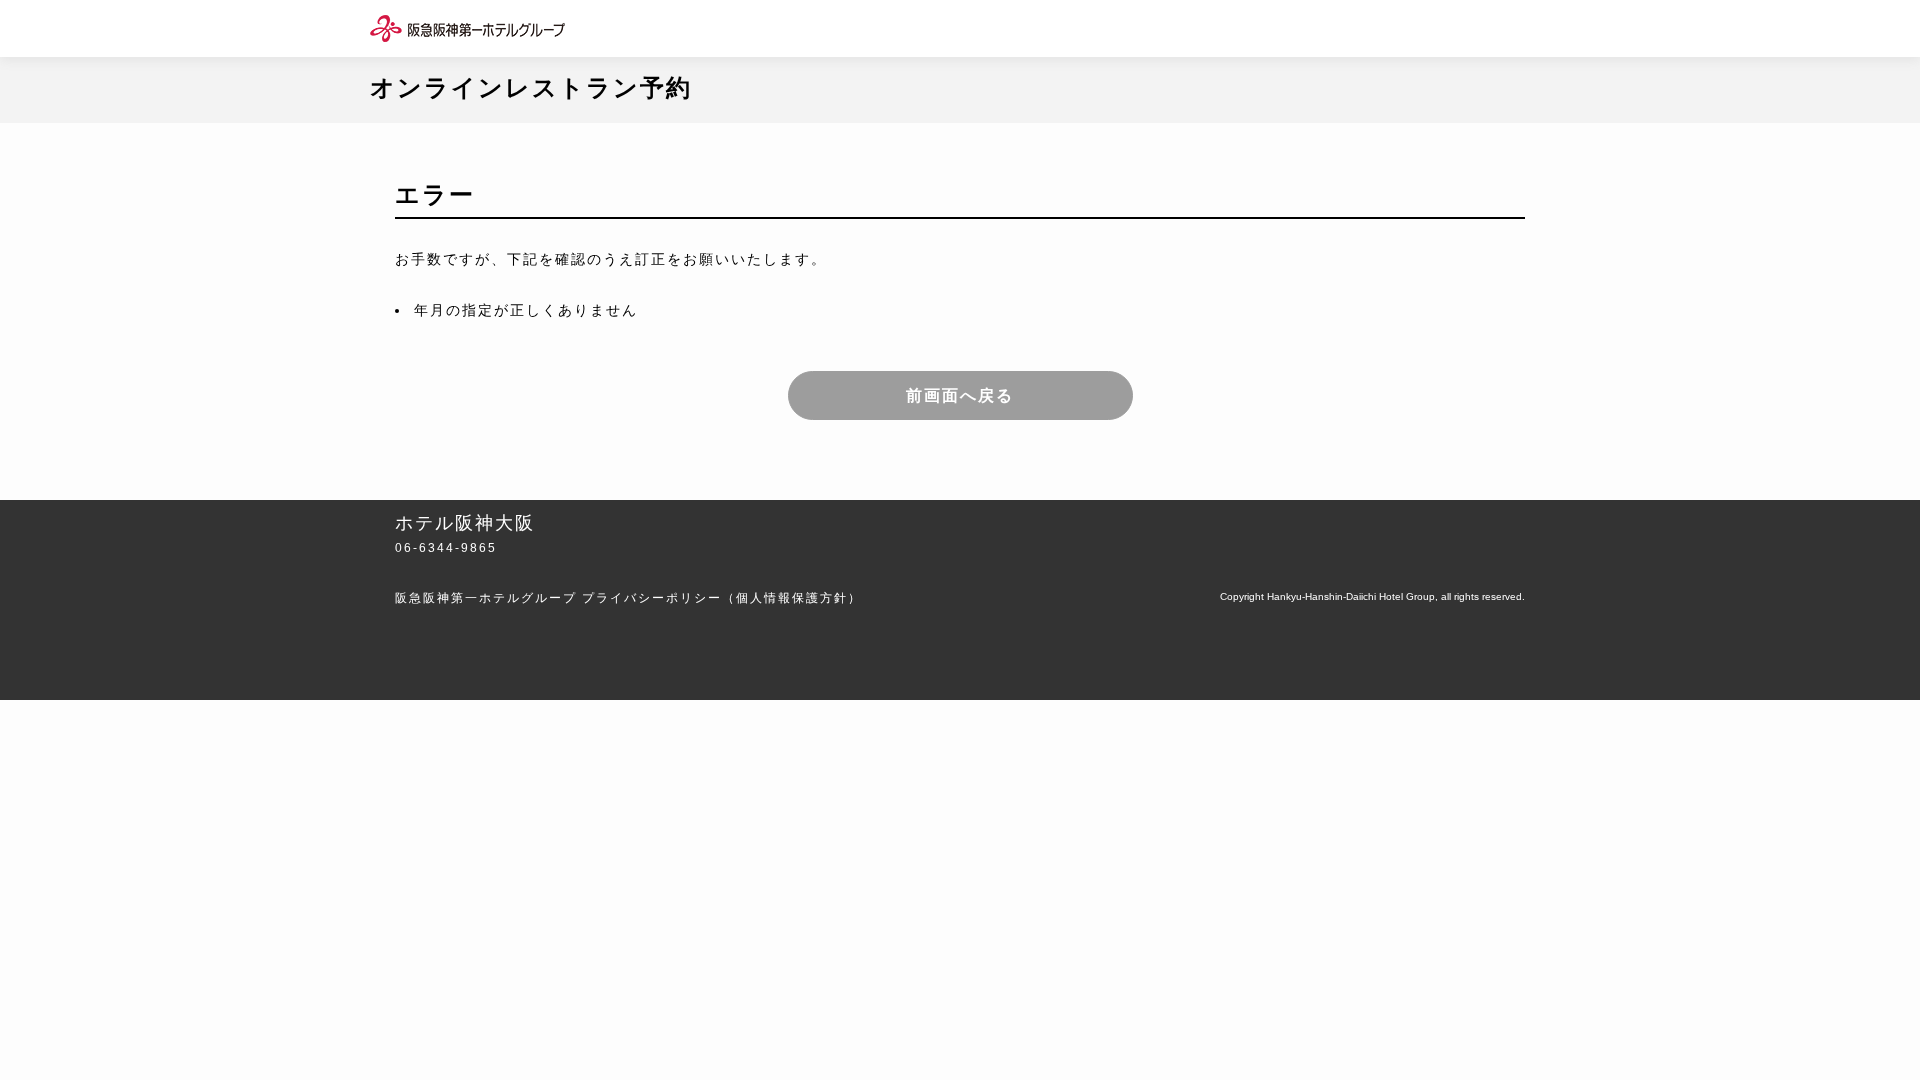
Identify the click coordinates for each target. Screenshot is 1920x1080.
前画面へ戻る (960, 395)
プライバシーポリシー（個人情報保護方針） (722, 598)
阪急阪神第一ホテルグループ (486, 598)
